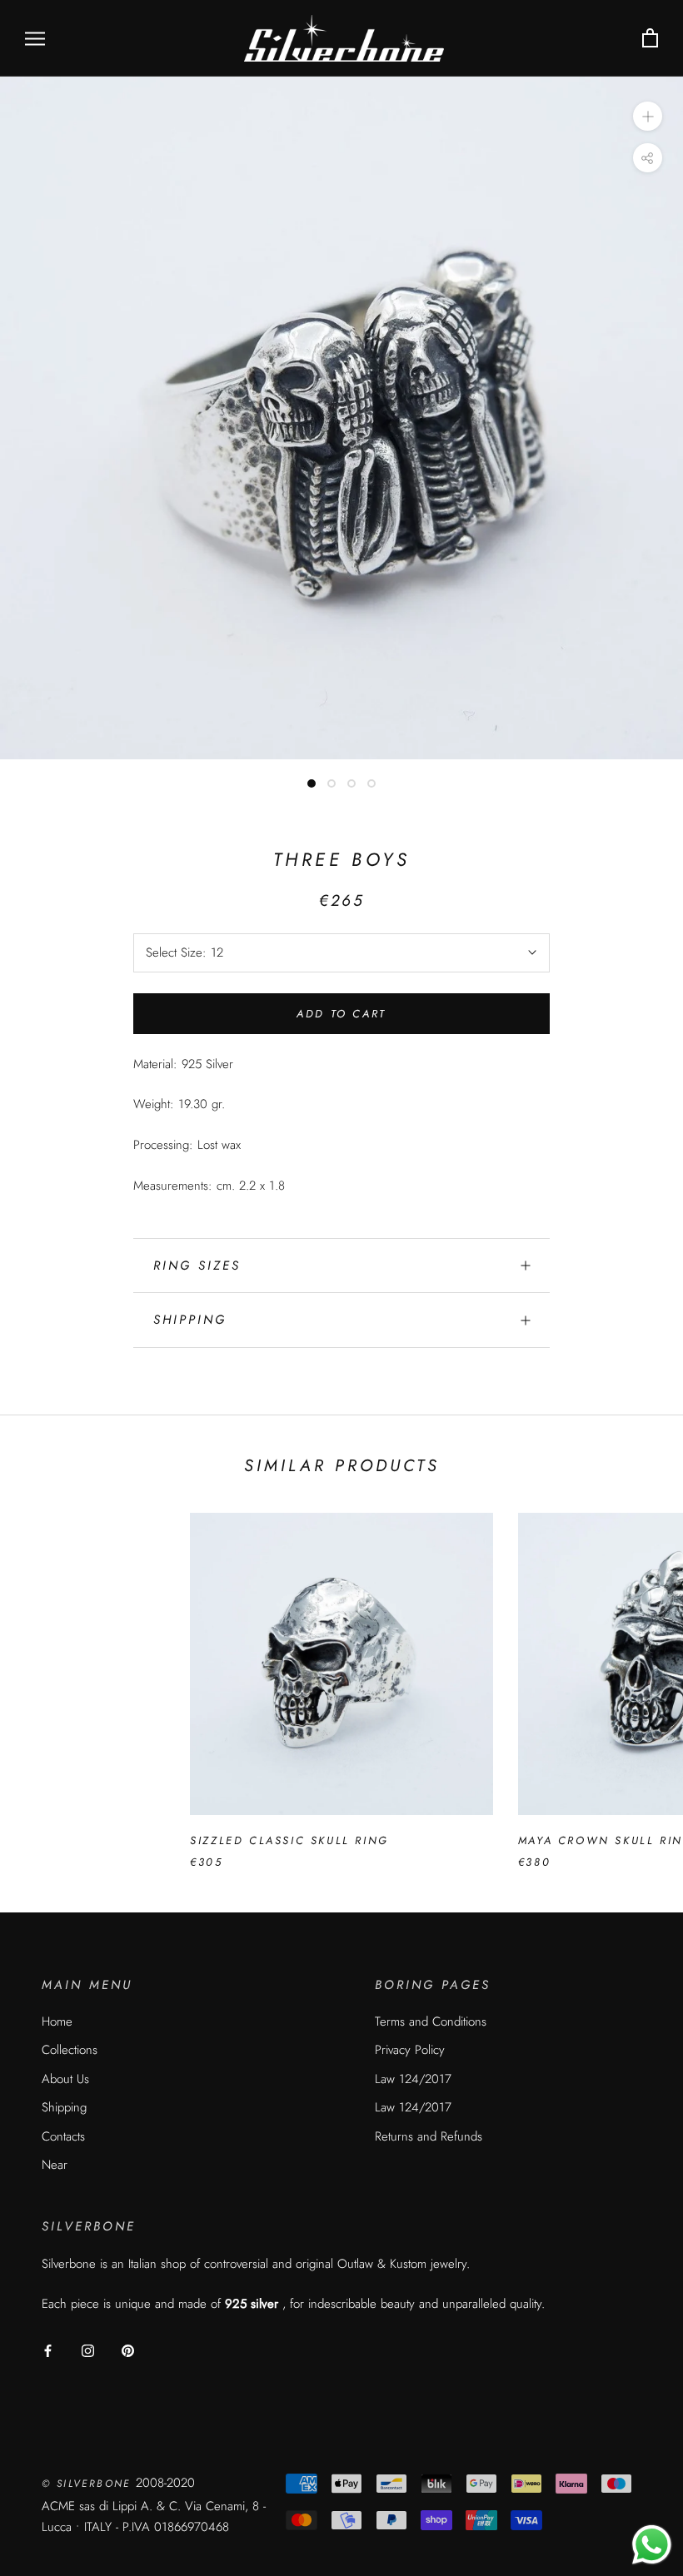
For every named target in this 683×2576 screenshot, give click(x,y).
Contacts (63, 2136)
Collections (70, 2050)
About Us (65, 2079)
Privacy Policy (410, 2050)
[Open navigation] (35, 39)
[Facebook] (48, 2350)
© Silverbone (89, 2484)
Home (57, 2022)
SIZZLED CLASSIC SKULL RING (289, 1840)
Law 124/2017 (413, 2079)
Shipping (190, 1320)
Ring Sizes (197, 1266)
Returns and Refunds (429, 2136)
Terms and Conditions (431, 2022)
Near (55, 2165)
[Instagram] (88, 2350)
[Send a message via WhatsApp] (652, 2545)
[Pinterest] (128, 2350)
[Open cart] (650, 39)
